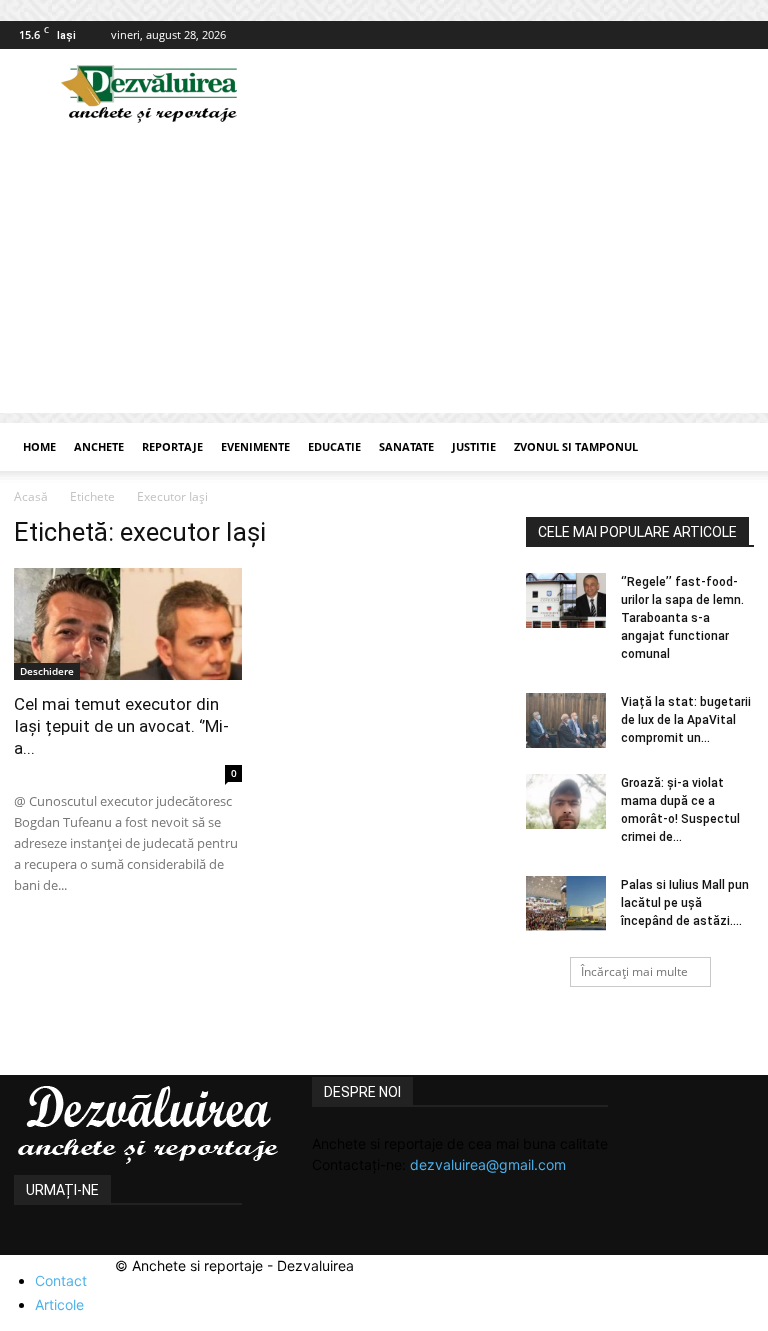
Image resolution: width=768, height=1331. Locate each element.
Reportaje (172, 446)
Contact (61, 1280)
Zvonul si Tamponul (576, 446)
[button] (730, 447)
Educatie (334, 446)
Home (39, 446)
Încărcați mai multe (634, 971)
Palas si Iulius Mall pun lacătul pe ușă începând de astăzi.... (685, 903)
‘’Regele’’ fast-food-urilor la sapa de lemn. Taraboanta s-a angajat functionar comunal (682, 618)
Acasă (31, 496)
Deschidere (47, 671)
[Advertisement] (384, 273)
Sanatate (406, 446)
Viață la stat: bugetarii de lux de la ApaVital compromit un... (686, 720)
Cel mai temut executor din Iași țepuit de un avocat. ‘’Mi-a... (121, 726)
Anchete (99, 446)
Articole (59, 1304)
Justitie (474, 446)
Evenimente (255, 446)
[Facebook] (739, 35)
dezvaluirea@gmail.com (488, 1164)
